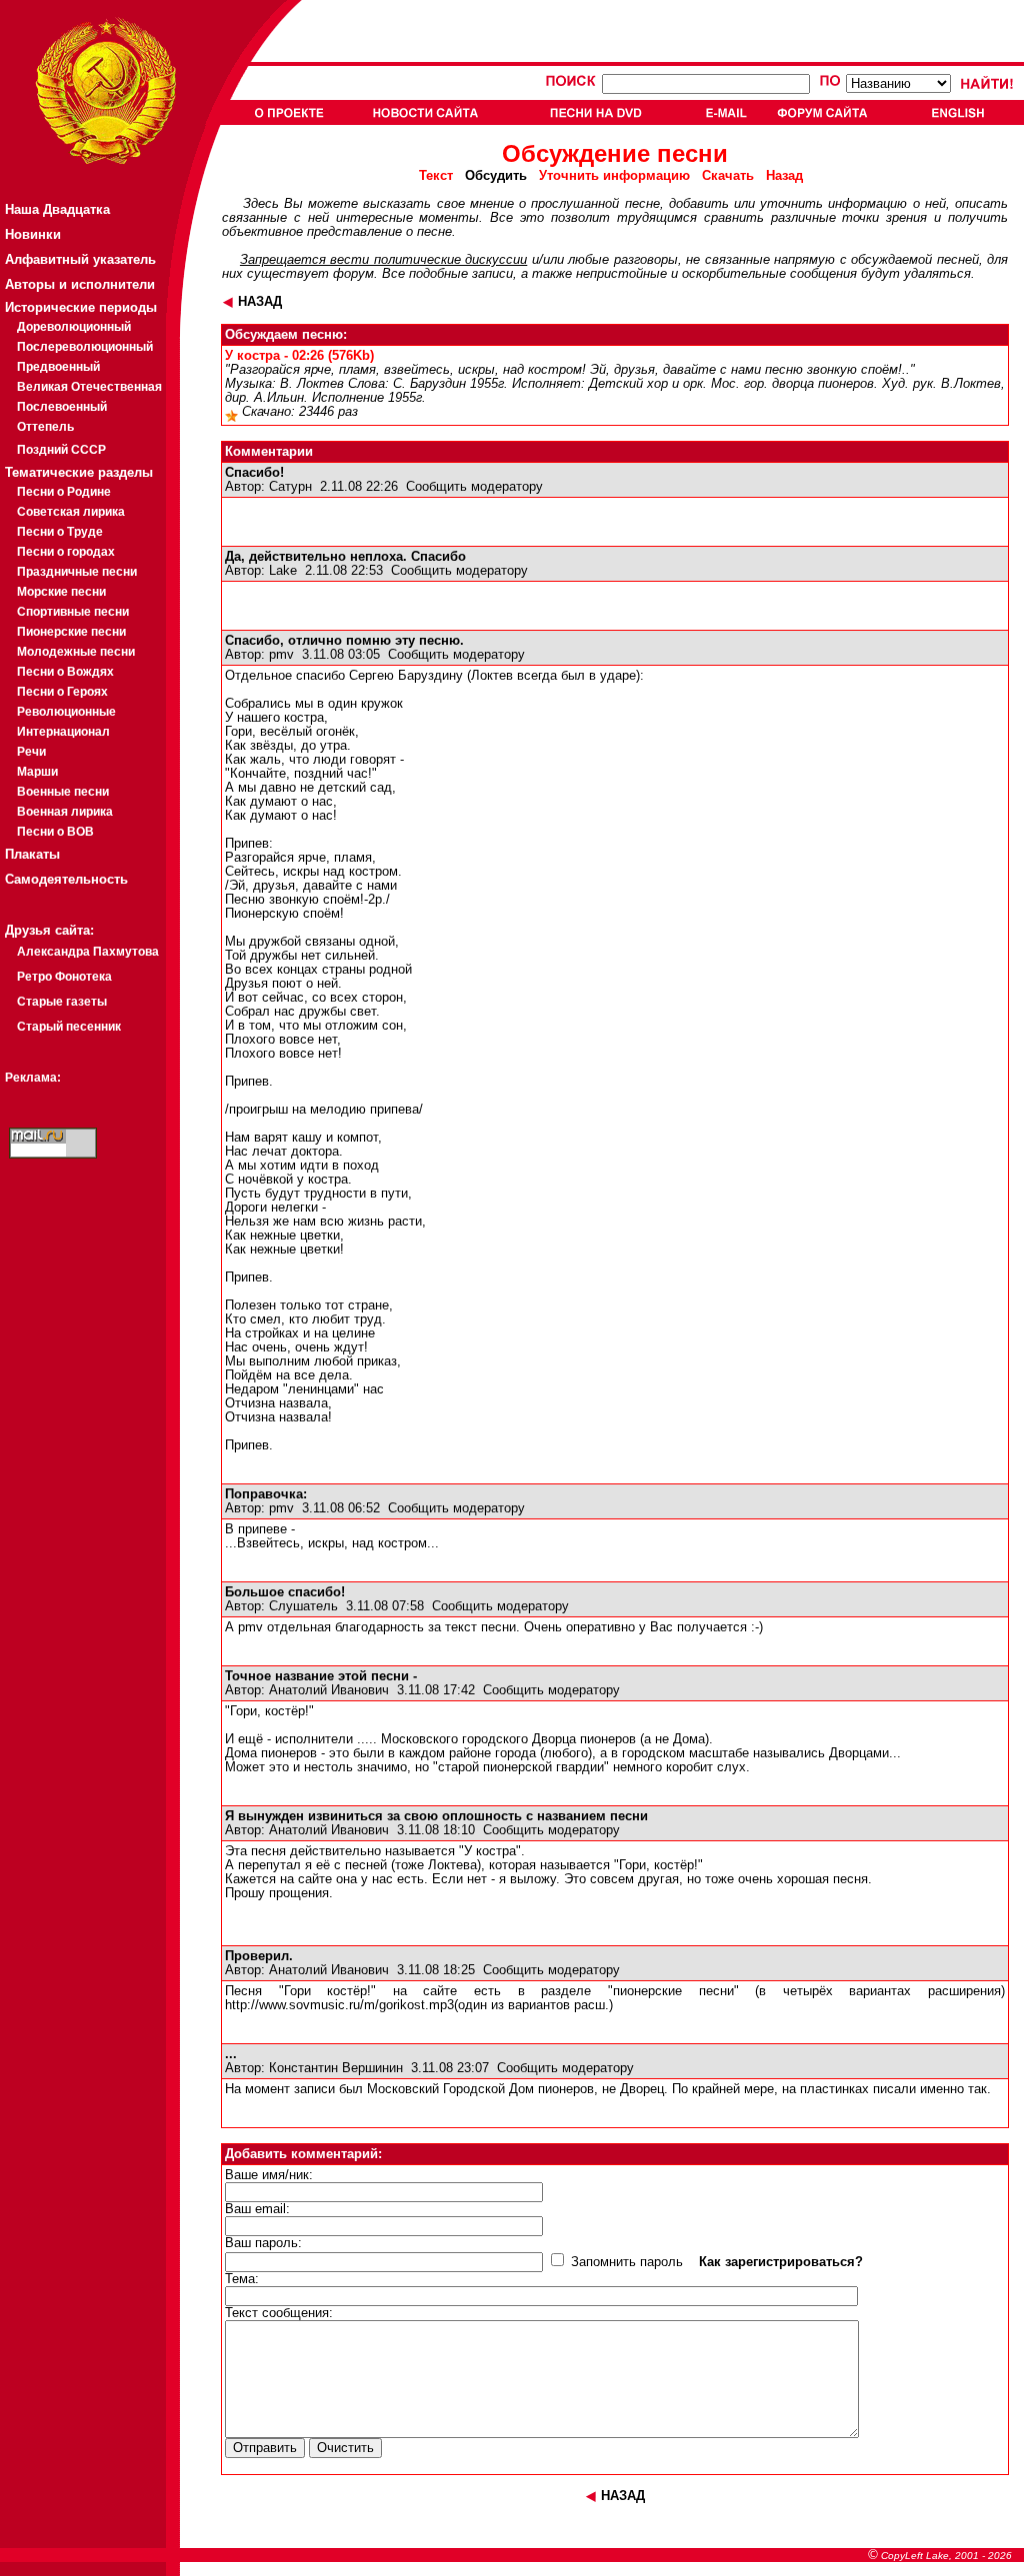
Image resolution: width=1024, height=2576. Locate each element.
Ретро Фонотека (64, 977)
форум (353, 274)
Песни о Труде (60, 532)
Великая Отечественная (89, 387)
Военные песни (63, 792)
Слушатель (303, 1606)
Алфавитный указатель (80, 259)
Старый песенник (69, 1027)
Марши (37, 772)
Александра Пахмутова (88, 952)
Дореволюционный (74, 327)
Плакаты (32, 854)
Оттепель (45, 427)
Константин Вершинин (336, 2068)
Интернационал (63, 732)
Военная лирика (65, 812)
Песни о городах (66, 552)
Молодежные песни (76, 652)
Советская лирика (71, 512)
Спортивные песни (73, 612)
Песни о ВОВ (55, 832)
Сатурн (290, 487)
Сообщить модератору (474, 487)
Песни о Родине (64, 492)
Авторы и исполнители (80, 284)
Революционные (66, 712)
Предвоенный (58, 367)
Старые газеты (62, 1002)
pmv (281, 655)
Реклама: (33, 1078)
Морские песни (61, 592)
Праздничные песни (77, 572)
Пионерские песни (71, 632)
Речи (31, 752)
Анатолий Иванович (329, 1690)
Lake (283, 571)
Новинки (33, 234)
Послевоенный (62, 407)
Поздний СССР (61, 450)
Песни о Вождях (65, 672)
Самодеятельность (66, 879)
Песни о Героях (62, 692)
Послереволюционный (85, 347)
